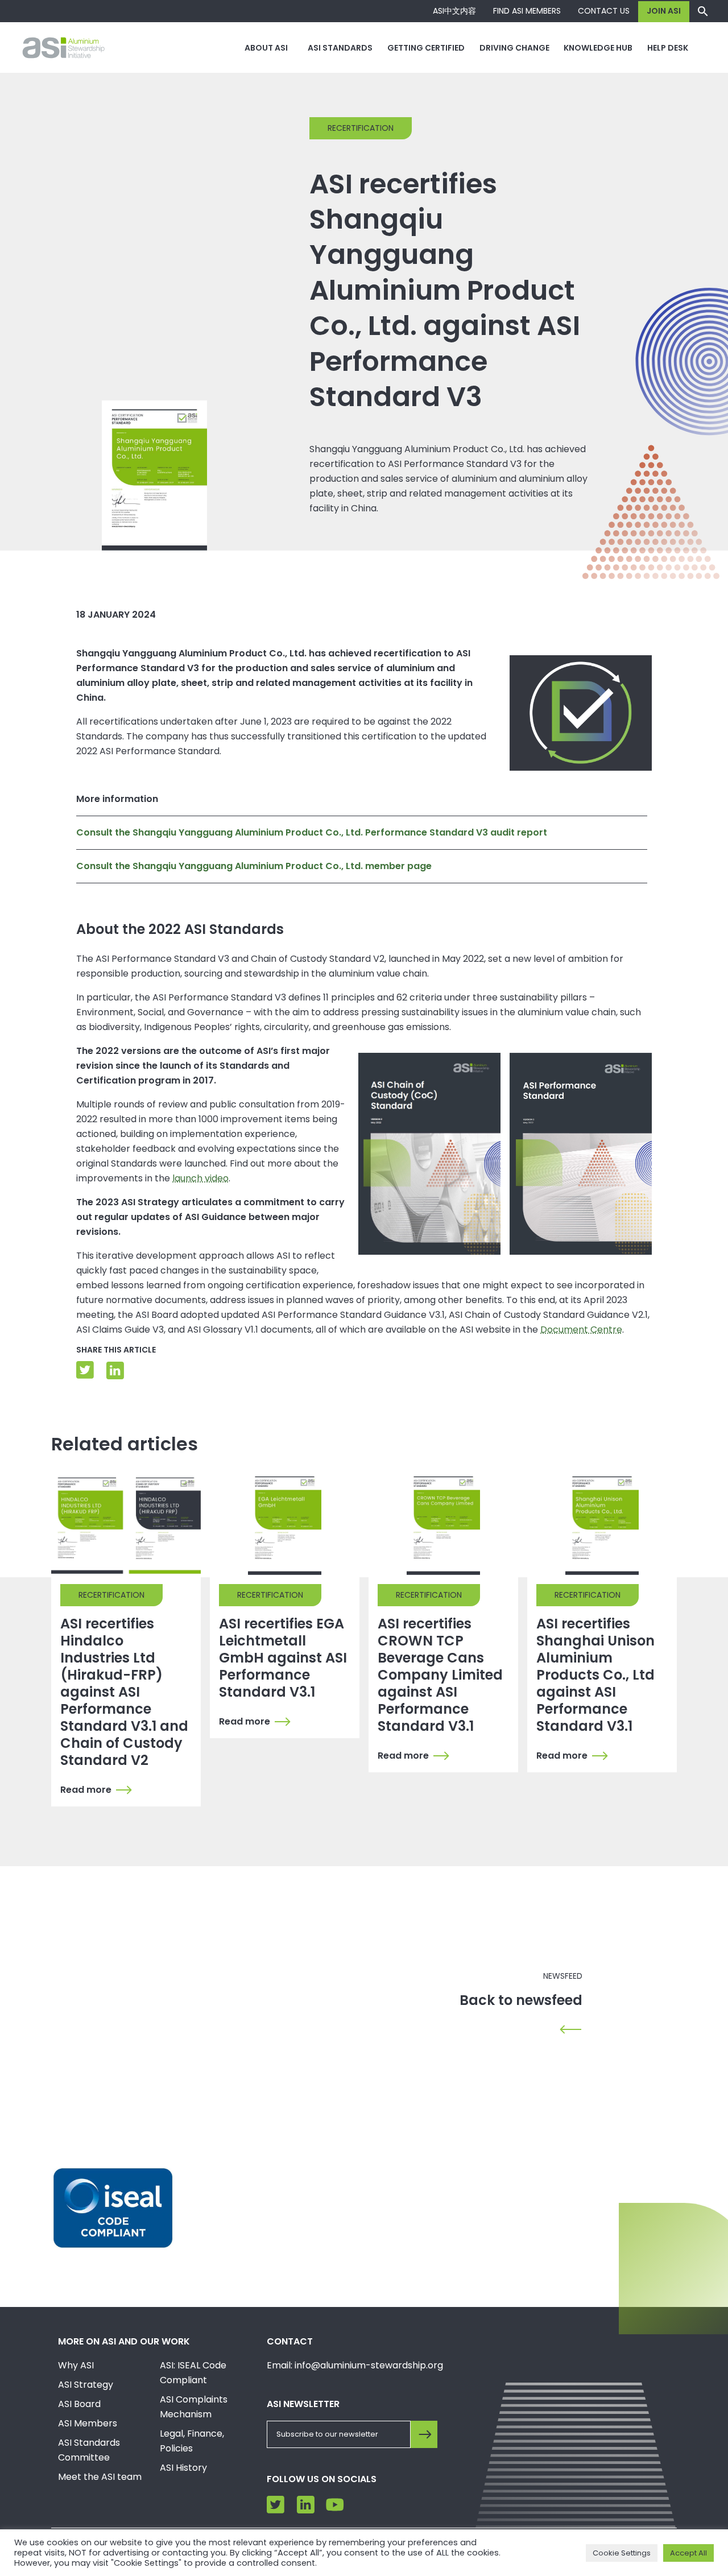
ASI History (183, 2468)
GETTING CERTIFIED (426, 48)
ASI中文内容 (454, 11)
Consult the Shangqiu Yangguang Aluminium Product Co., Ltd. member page (254, 866)
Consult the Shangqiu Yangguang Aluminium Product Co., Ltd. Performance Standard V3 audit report (312, 832)
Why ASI (76, 2365)
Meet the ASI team (100, 2477)
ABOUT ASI (266, 48)
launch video (200, 1178)
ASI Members (88, 2423)
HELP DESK (668, 48)
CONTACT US (604, 11)
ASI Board (79, 2404)
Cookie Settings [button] (622, 2553)
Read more (86, 1790)
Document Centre (581, 1330)
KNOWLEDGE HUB (598, 48)
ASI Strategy (86, 2385)
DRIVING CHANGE (514, 48)
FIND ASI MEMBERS (527, 11)
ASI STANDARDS (340, 48)
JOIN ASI (664, 11)
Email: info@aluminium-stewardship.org (355, 2365)
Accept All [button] (688, 2553)
